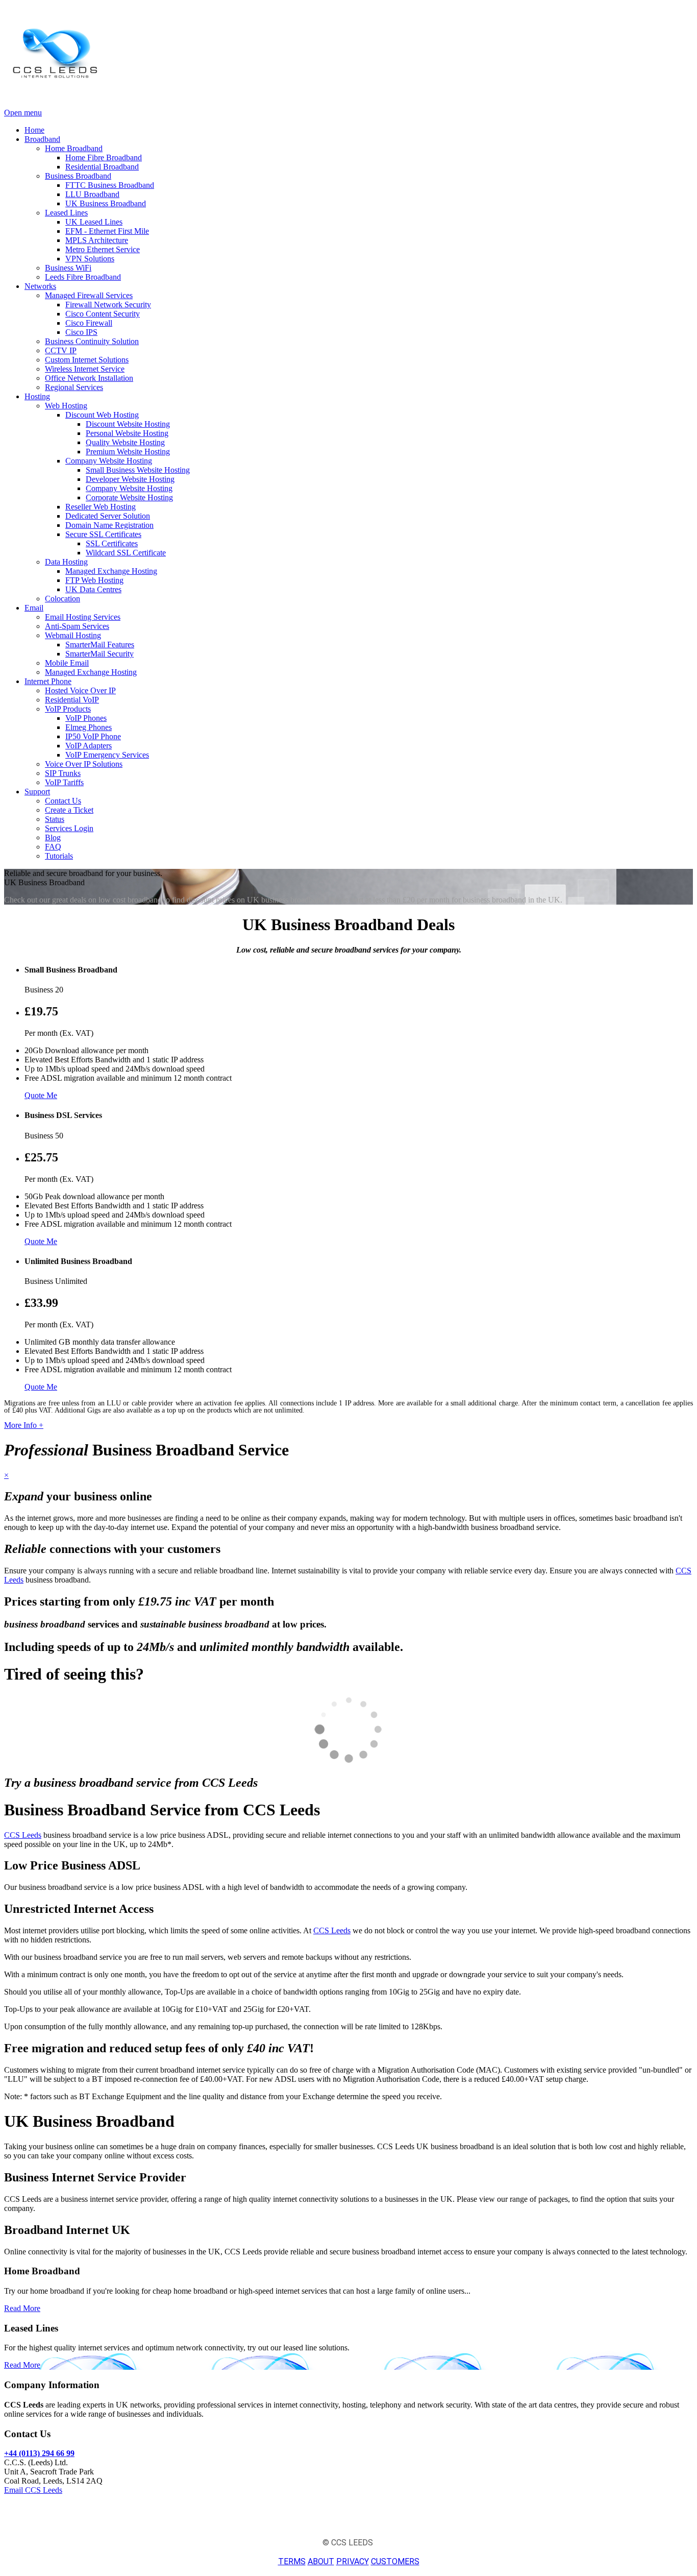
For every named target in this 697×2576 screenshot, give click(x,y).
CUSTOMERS (395, 2561)
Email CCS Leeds (33, 2490)
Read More (22, 2308)
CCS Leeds (23, 1835)
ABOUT (321, 2561)
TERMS (292, 2561)
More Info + (24, 1425)
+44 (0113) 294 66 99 (39, 2453)
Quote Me (41, 1095)
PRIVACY (353, 2561)
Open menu (23, 113)
